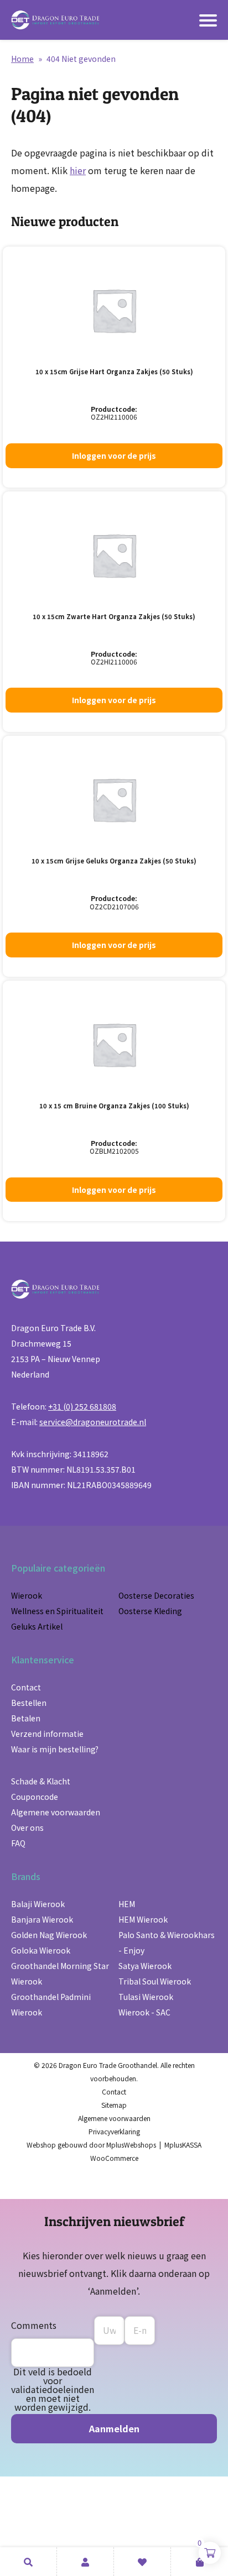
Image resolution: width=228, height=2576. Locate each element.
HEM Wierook (143, 1919)
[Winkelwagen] (199, 2562)
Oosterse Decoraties (156, 1595)
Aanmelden (114, 2428)
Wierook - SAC (144, 2012)
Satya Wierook (145, 1966)
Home (22, 59)
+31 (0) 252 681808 (82, 1406)
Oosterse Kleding (150, 1611)
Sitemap (114, 2105)
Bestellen (29, 1703)
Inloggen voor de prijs (114, 455)
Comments (34, 2325)
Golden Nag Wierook (49, 1935)
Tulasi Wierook (146, 1997)
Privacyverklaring (114, 2131)
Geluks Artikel (37, 1626)
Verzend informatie (47, 1734)
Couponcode (35, 1797)
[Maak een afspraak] (28, 2562)
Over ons (27, 1828)
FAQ (18, 1843)
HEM (127, 1904)
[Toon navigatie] (208, 20)
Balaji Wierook (38, 1904)
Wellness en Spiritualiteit (57, 1611)
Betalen (26, 1718)
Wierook (27, 1595)
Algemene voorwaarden (56, 1812)
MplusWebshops (131, 2145)
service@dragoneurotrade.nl (93, 1422)
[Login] (85, 2562)
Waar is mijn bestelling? (55, 1749)
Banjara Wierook (42, 1919)
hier (78, 170)
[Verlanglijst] (142, 2562)
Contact (26, 1687)
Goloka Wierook (41, 1950)
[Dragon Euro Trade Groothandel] (55, 20)
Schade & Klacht (41, 1781)
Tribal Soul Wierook (155, 1981)
